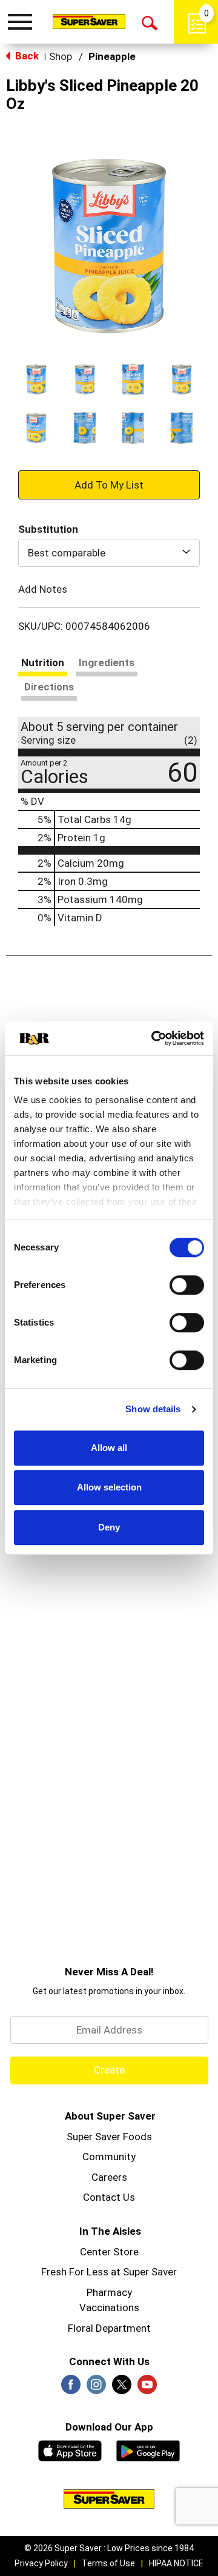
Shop (61, 56)
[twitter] (122, 2388)
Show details (153, 1409)
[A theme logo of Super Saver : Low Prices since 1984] (89, 21)
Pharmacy (109, 2292)
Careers (109, 2177)
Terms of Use (108, 2563)
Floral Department (109, 2328)
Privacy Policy (41, 2563)
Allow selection (109, 1487)
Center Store (109, 2252)
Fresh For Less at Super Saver (109, 2272)
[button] (36, 379)
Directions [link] (49, 687)
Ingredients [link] (107, 662)
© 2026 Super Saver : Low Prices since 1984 (109, 2548)
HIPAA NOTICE (176, 2563)
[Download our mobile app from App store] (70, 2449)
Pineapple (112, 56)
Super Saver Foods (109, 2137)
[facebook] (71, 2388)
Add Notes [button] (43, 589)
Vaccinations (109, 2307)
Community (109, 2157)
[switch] (187, 1285)
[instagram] (96, 2388)
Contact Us (109, 2197)
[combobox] (109, 553)
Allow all (109, 1448)
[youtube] (147, 2388)
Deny (109, 1527)
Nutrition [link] (43, 662)
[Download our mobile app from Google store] (148, 2449)
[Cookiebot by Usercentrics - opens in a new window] (154, 1038)
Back (26, 56)
